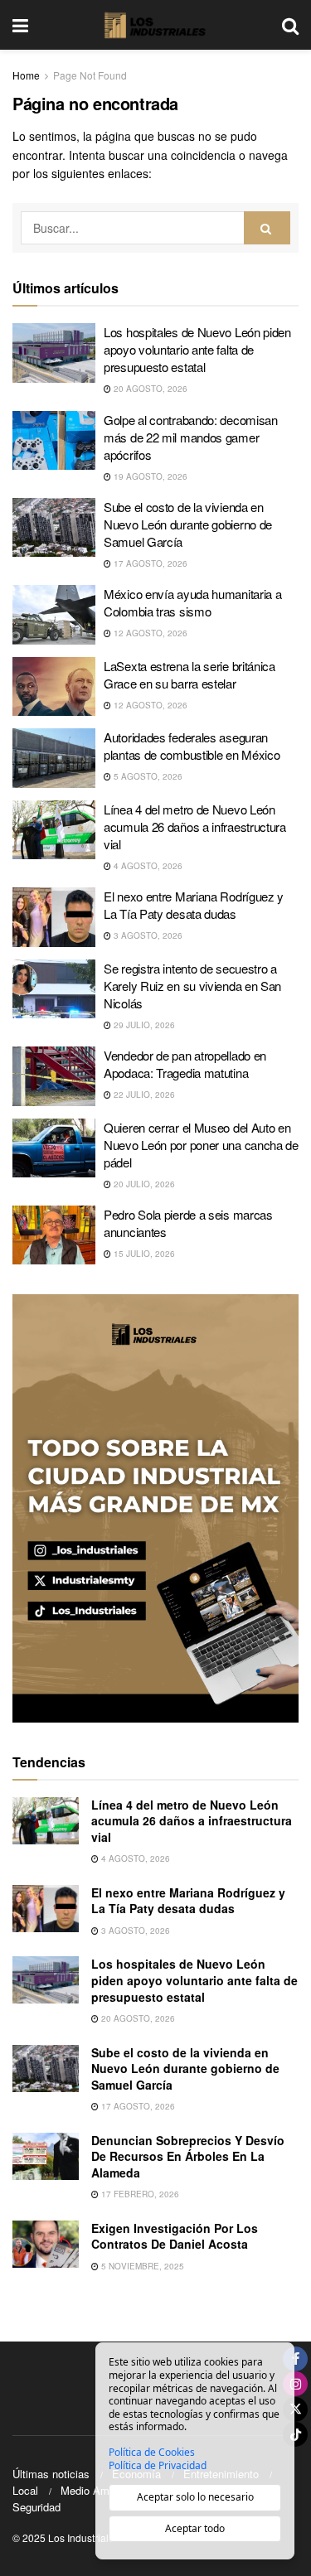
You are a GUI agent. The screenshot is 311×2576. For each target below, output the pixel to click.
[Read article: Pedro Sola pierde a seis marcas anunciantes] (54, 1235)
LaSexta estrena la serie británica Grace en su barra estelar (190, 674)
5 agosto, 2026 (147, 776)
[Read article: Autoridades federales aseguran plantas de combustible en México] (54, 758)
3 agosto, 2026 (147, 935)
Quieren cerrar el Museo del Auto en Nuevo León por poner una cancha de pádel (201, 1145)
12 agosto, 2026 (149, 633)
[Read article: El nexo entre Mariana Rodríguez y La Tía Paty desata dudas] (54, 917)
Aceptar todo (195, 2528)
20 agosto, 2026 (149, 389)
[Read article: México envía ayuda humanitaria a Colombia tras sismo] (54, 615)
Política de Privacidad (158, 2466)
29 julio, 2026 (143, 1025)
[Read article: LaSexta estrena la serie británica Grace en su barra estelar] (54, 687)
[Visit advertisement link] (155, 1508)
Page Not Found (90, 75)
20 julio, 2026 (143, 1184)
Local (25, 2490)
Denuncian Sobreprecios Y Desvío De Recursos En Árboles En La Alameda (188, 2156)
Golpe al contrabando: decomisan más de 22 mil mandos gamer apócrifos (191, 437)
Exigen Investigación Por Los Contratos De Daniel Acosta (175, 2236)
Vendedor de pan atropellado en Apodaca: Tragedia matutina (185, 1064)
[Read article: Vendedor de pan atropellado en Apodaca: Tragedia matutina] (54, 1076)
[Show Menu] (20, 25)
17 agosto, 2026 (149, 563)
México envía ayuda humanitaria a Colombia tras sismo (192, 602)
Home (26, 75)
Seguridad (36, 2507)
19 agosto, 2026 (149, 476)
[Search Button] (290, 25)
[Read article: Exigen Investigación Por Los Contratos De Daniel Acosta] (46, 2244)
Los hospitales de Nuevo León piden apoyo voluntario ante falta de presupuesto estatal (197, 349)
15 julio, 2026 (143, 1254)
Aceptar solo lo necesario (195, 2497)
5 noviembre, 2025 (141, 2266)
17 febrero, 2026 (139, 2194)
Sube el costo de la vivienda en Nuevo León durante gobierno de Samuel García (188, 524)
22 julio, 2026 (143, 1095)
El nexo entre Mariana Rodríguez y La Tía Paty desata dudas (194, 905)
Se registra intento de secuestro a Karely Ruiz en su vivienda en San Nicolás (192, 986)
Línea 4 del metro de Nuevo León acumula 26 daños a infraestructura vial (195, 826)
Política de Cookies (152, 2453)
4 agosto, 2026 (147, 866)
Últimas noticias (51, 2474)
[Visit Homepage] (155, 25)
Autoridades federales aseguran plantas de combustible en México (192, 746)
